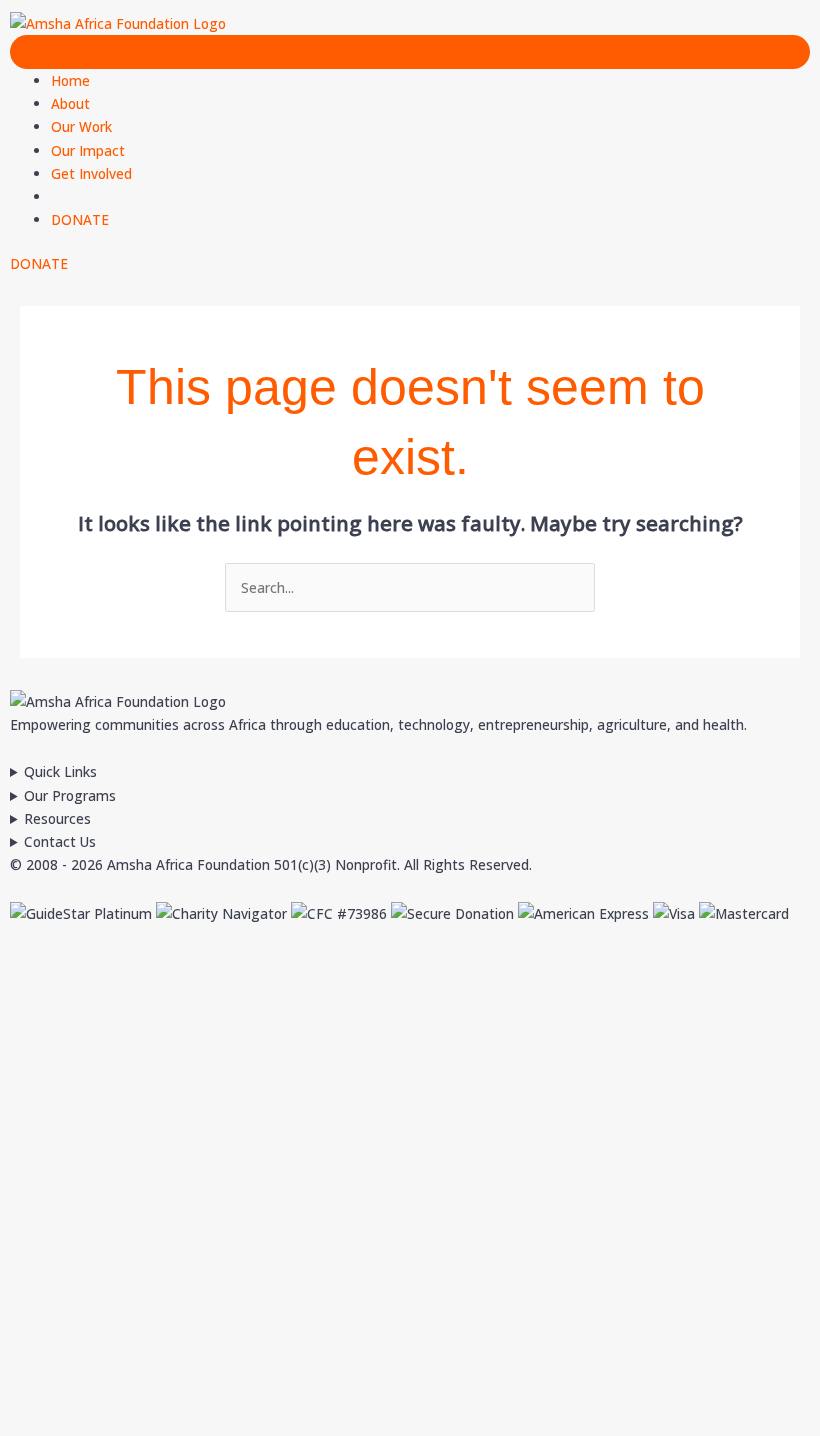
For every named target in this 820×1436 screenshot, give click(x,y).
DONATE (80, 219)
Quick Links (60, 771)
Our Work (81, 126)
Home (70, 80)
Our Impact (88, 150)
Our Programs (70, 795)
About (70, 103)
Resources (57, 818)
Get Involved (91, 173)
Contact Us (60, 841)
